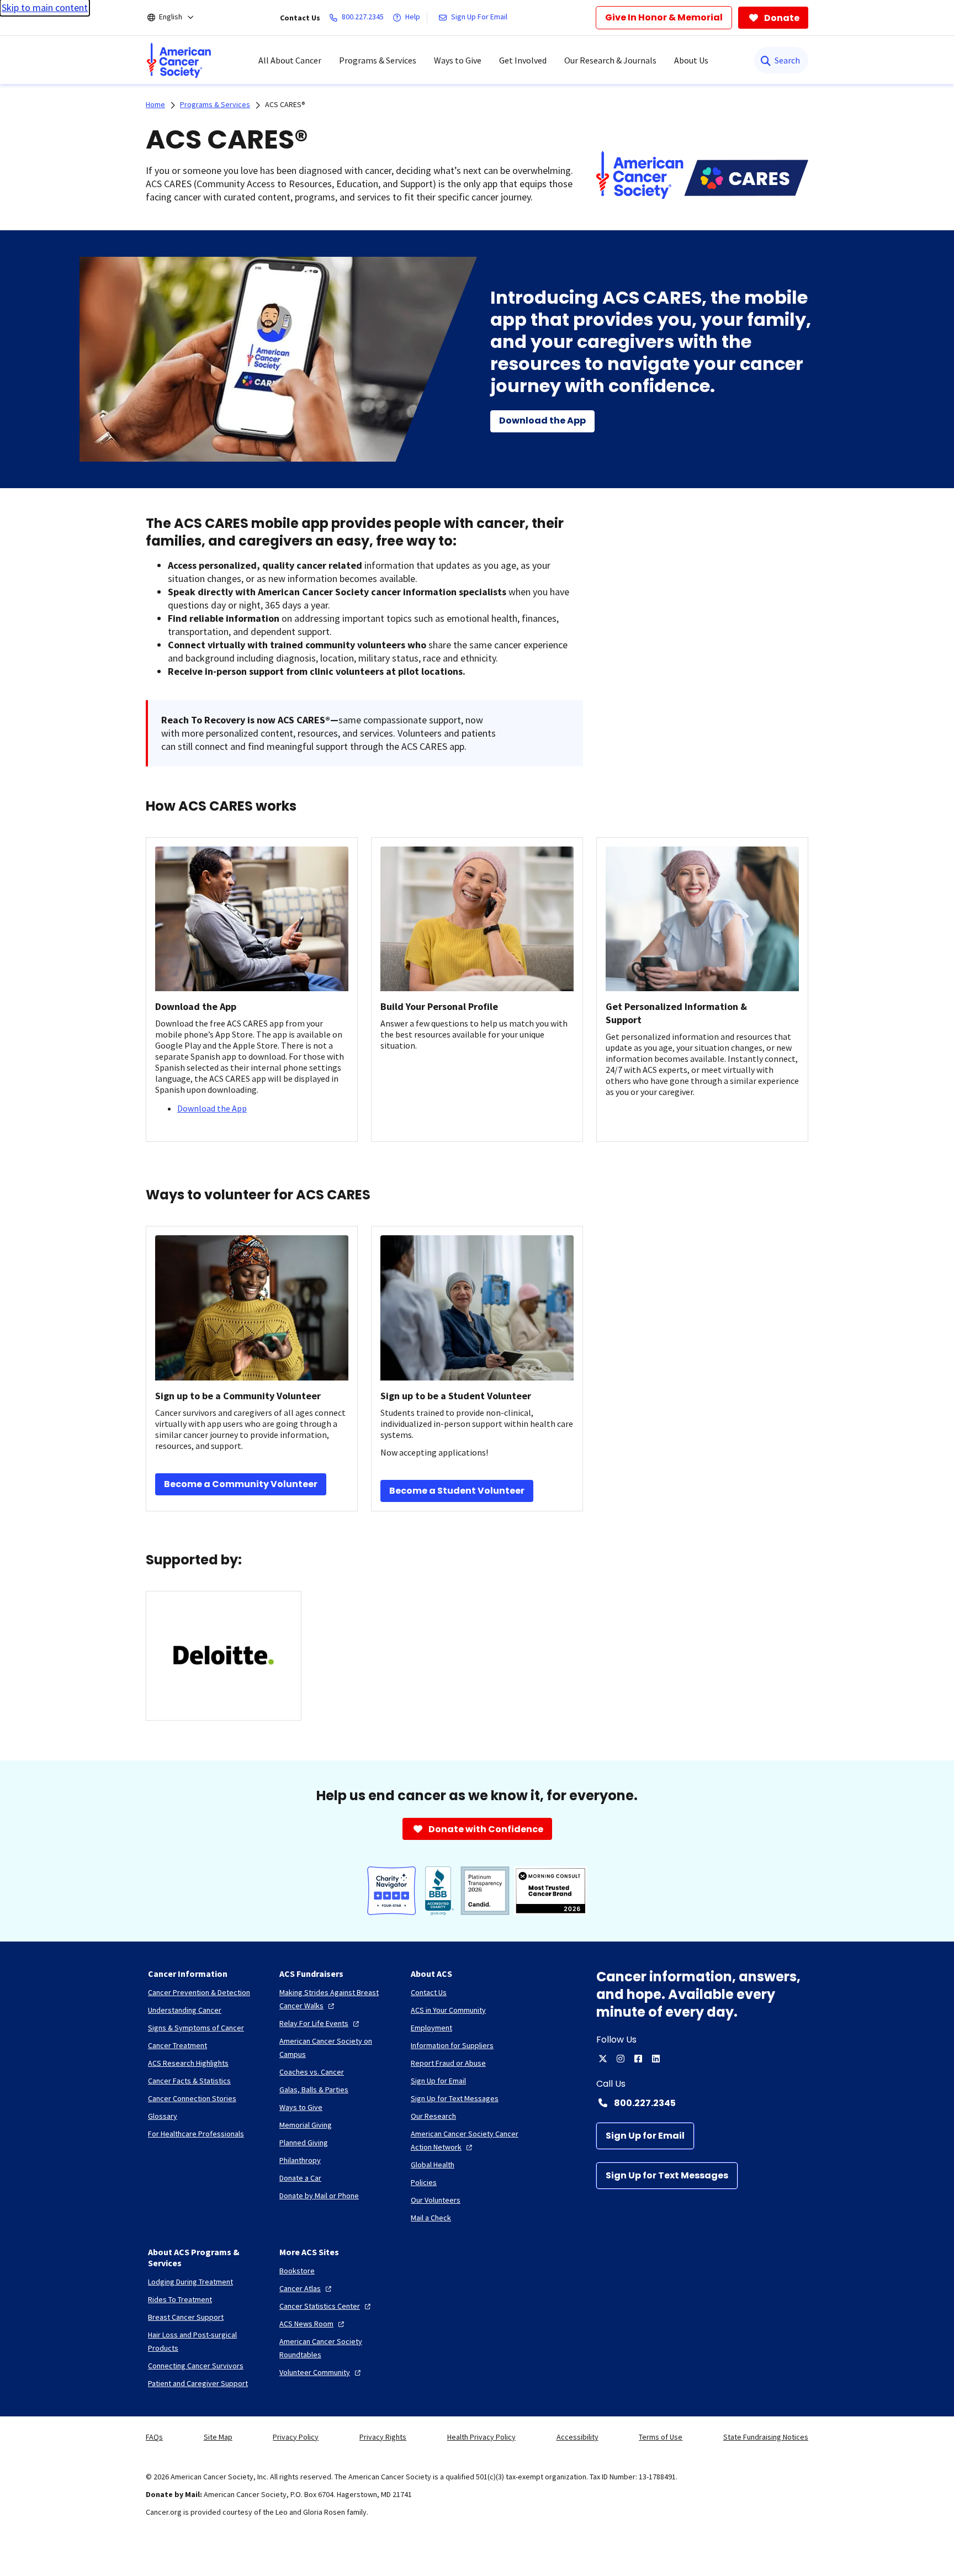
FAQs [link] (154, 2437)
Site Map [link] (218, 2437)
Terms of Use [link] (661, 2437)
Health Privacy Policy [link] (481, 2437)
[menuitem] (179, 60)
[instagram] (621, 2059)
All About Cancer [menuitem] (290, 60)
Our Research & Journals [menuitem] (610, 60)
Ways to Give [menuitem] (458, 60)
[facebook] (638, 2059)
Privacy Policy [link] (296, 2437)
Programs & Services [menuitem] (378, 60)
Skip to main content (45, 7)
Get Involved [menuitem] (523, 60)
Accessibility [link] (577, 2437)
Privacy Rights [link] (383, 2437)
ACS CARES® (285, 104)
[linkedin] (656, 2059)
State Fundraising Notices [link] (766, 2437)
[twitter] (603, 2059)
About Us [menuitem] (691, 60)
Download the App (212, 1108)
